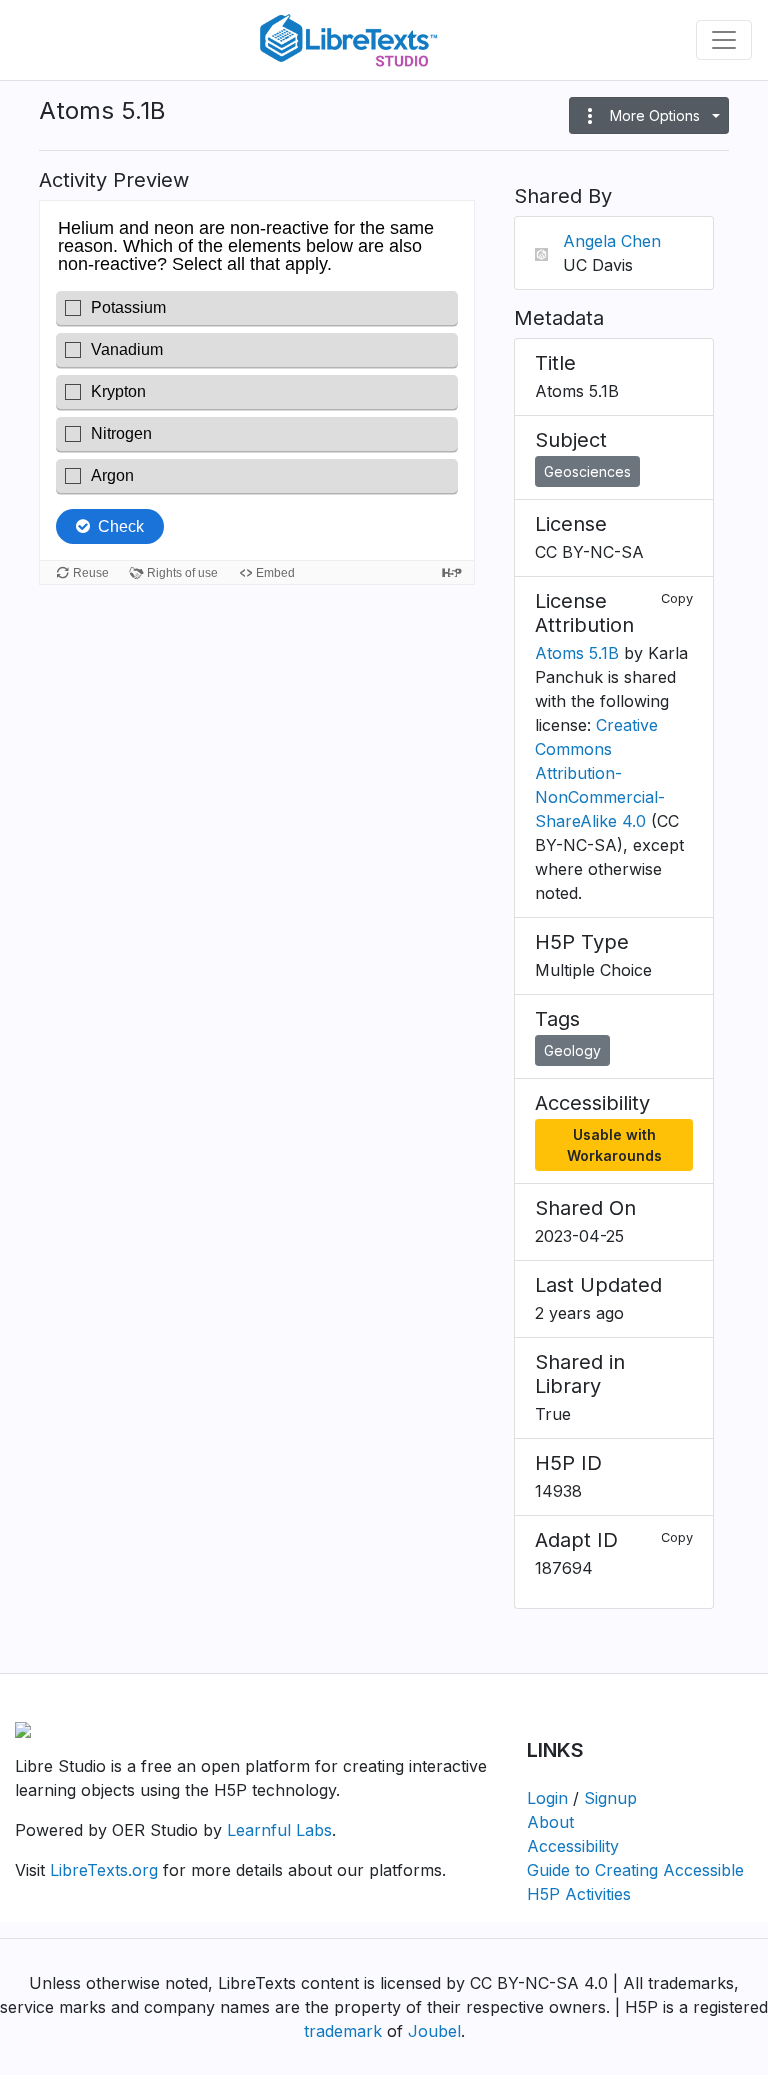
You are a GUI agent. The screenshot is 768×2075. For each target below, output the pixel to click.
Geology (572, 1050)
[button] (649, 115)
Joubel (434, 2031)
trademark (343, 2031)
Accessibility (573, 1846)
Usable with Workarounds (614, 1145)
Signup (610, 1798)
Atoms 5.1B (577, 653)
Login (547, 1798)
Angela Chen (612, 241)
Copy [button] (677, 598)
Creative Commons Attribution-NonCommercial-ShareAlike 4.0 (600, 773)
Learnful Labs (279, 1830)
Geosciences (587, 471)
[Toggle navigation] (724, 40)
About (550, 1822)
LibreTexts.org (104, 1870)
